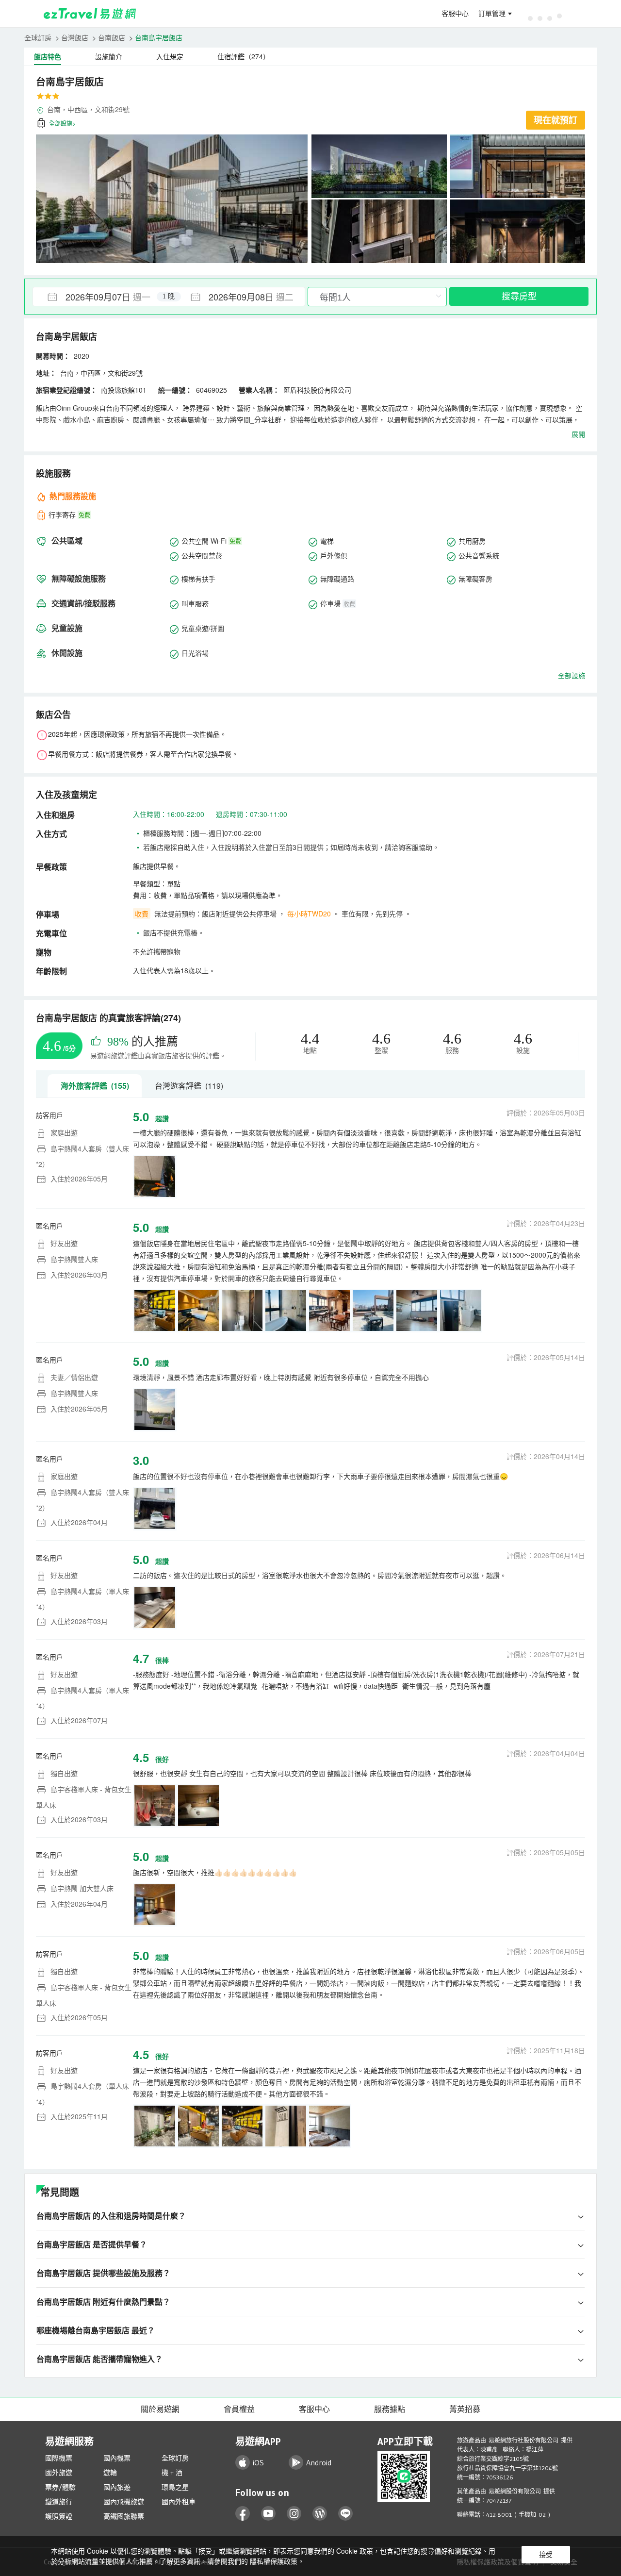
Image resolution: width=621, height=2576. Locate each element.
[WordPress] (320, 2514)
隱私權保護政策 (274, 2561)
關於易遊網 (160, 2409)
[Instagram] (294, 2514)
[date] (101, 297)
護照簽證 (59, 2516)
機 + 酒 (172, 2473)
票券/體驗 (60, 2487)
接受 (546, 2555)
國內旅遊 (117, 2487)
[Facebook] (243, 2514)
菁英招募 (465, 2409)
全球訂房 (38, 37)
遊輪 (110, 2473)
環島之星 (175, 2487)
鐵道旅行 (59, 2502)
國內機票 (117, 2458)
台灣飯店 (75, 37)
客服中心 (455, 14)
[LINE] (346, 2514)
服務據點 (390, 2409)
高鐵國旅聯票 (124, 2516)
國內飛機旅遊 (124, 2502)
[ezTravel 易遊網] (90, 14)
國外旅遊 (59, 2473)
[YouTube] (269, 2514)
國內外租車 (179, 2502)
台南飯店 (112, 37)
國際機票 (59, 2458)
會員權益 (239, 2409)
